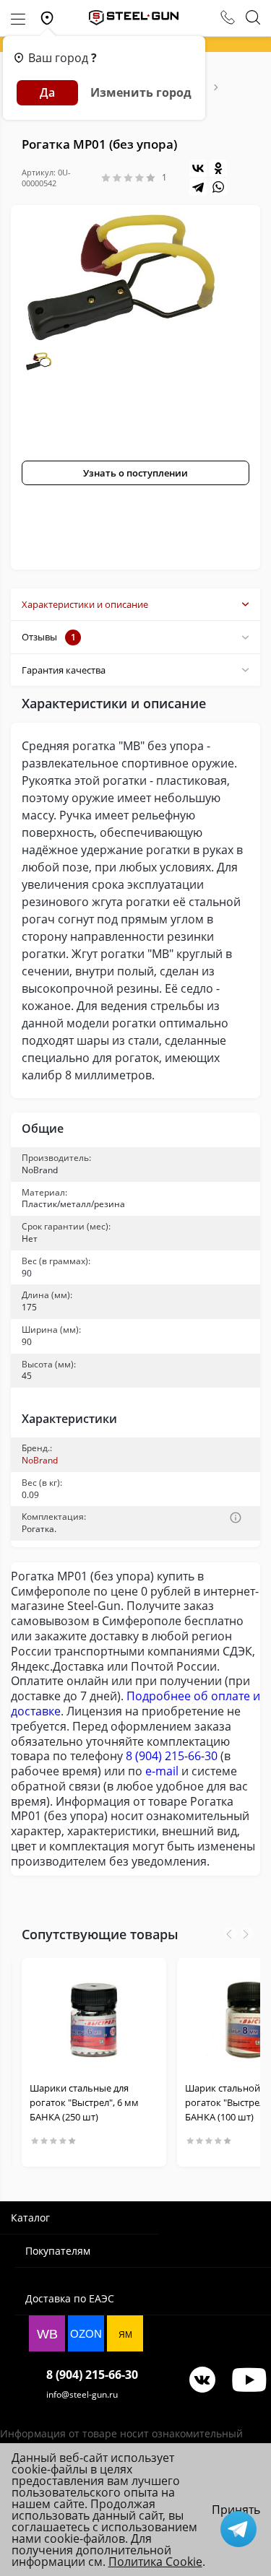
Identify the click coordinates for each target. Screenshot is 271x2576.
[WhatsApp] (218, 187)
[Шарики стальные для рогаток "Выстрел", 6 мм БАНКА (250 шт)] (94, 2019)
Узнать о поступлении (135, 473)
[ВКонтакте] (198, 168)
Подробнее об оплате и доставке (135, 1703)
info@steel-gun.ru (82, 2394)
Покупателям (58, 2251)
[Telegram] (198, 187)
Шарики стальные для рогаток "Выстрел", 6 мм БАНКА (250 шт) (84, 2102)
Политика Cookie (155, 2562)
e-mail (162, 1771)
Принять (236, 2510)
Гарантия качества (64, 670)
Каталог (30, 2218)
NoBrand (40, 1460)
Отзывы (49, 637)
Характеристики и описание (85, 604)
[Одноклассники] (218, 168)
